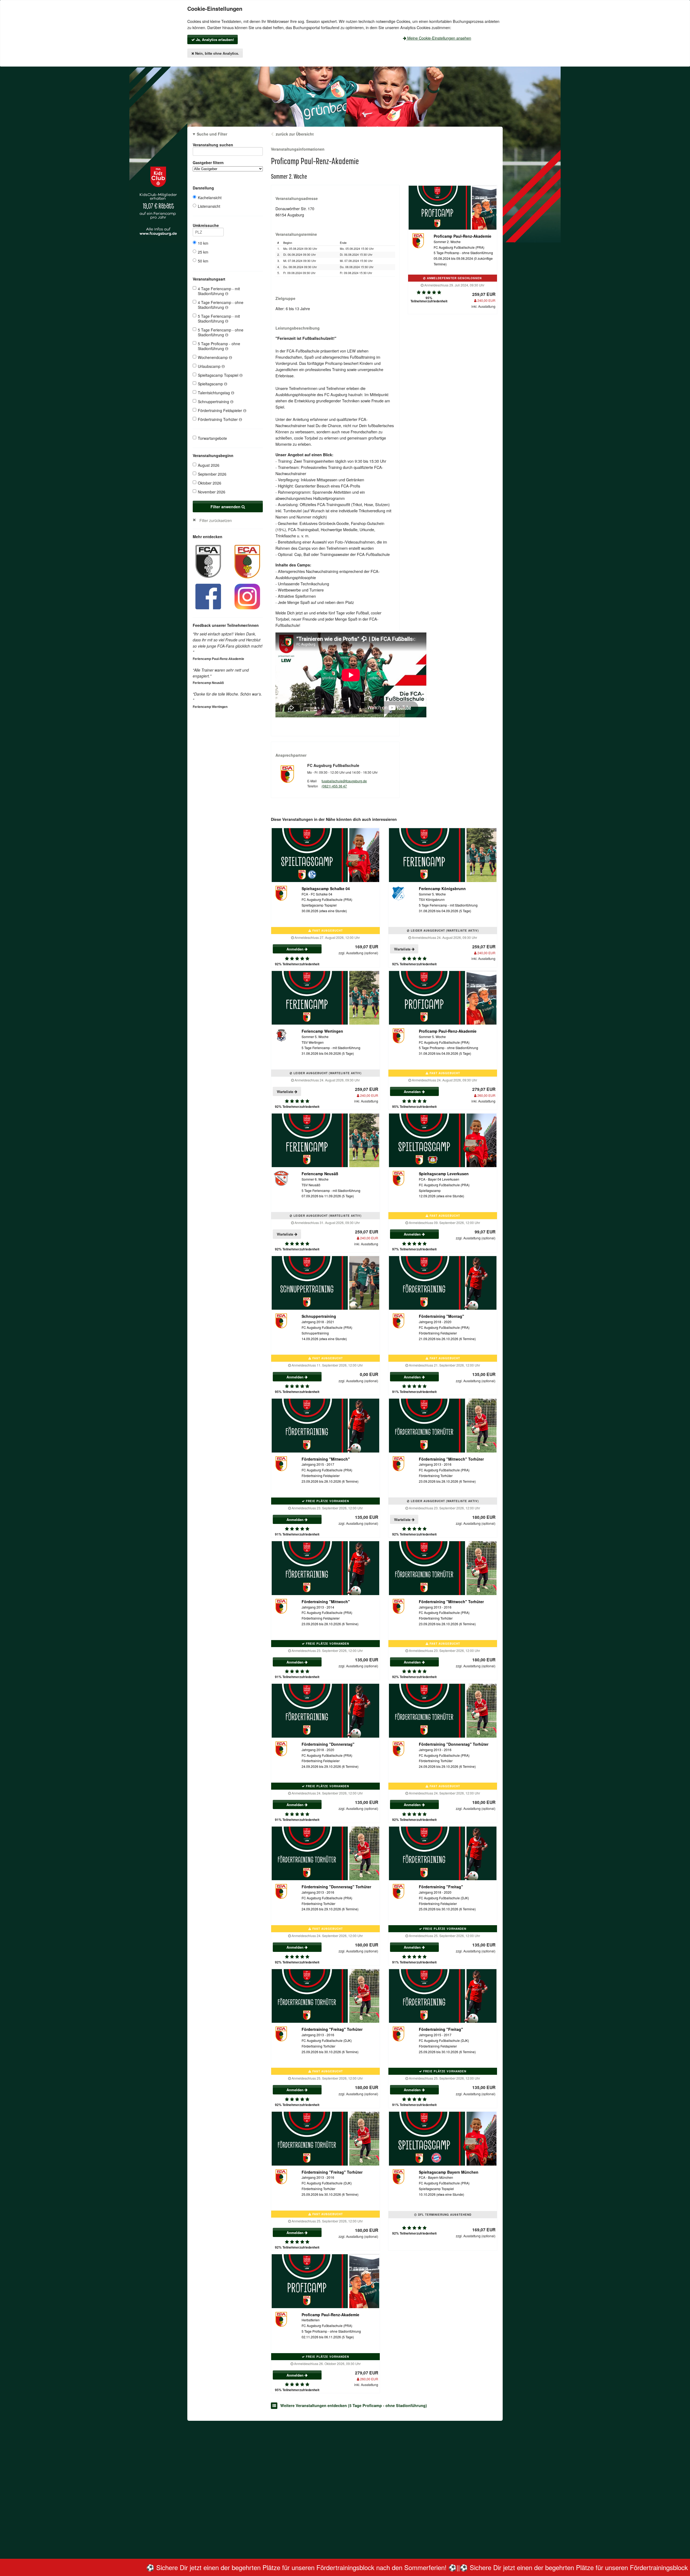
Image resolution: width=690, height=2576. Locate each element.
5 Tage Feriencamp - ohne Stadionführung (221, 332)
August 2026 (209, 465)
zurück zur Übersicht (295, 134)
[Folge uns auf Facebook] (208, 596)
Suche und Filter (212, 134)
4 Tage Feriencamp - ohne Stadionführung (221, 305)
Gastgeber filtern (208, 162)
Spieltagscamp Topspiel (219, 375)
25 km (203, 252)
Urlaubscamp (210, 366)
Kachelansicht (210, 198)
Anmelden (296, 949)
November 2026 (212, 492)
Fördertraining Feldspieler (220, 410)
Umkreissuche (206, 225)
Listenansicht (209, 206)
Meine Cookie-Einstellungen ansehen (439, 38)
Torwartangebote (212, 438)
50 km (203, 261)
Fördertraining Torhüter (218, 419)
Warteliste (403, 949)
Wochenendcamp (213, 357)
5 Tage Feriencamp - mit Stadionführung (219, 319)
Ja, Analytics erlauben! (214, 39)
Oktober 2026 (210, 483)
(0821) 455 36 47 (334, 786)
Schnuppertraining (214, 402)
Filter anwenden (226, 507)
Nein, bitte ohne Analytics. (217, 53)
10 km (203, 243)
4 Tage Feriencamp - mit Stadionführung (219, 291)
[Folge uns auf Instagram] (247, 596)
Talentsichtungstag (214, 393)
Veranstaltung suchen (213, 145)
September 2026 (212, 474)
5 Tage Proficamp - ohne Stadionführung (219, 346)
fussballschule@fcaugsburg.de (344, 781)
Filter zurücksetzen (216, 520)
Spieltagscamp (211, 384)
